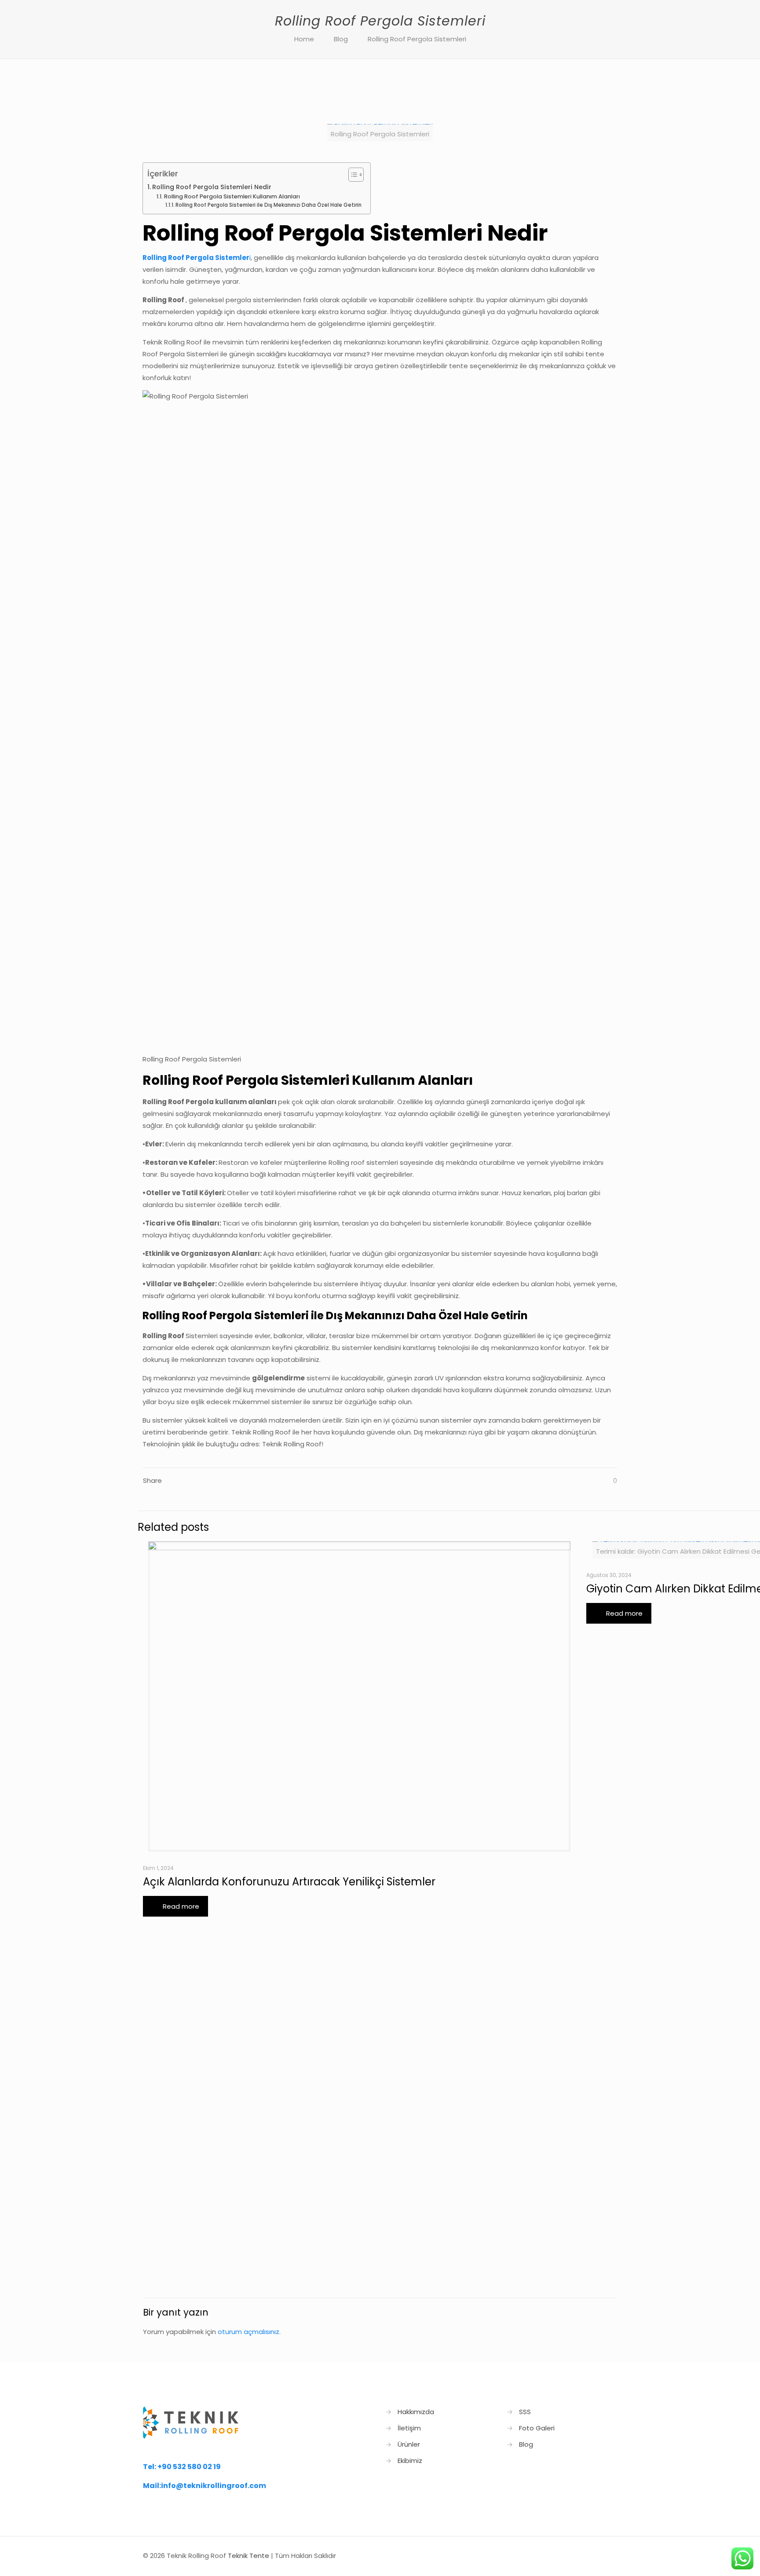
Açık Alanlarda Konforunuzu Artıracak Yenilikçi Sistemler (289, 1882)
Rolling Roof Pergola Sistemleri (417, 39)
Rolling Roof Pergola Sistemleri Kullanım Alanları (232, 196)
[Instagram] (585, 2556)
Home (304, 39)
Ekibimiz (410, 2461)
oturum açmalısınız (248, 2332)
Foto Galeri (537, 2428)
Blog (341, 39)
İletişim (409, 2428)
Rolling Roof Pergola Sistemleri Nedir (212, 187)
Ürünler (409, 2444)
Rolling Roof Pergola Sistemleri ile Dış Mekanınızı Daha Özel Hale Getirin (269, 205)
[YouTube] (573, 2556)
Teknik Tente (248, 2556)
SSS (525, 2412)
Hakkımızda (416, 2412)
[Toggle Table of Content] (352, 175)
